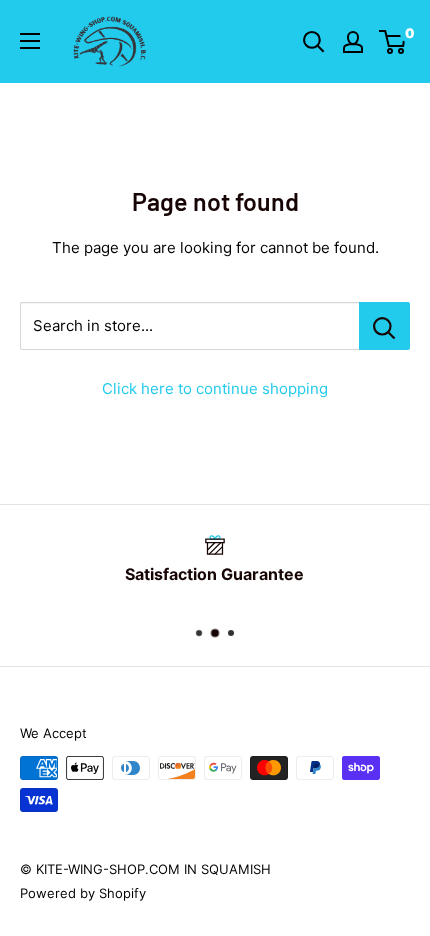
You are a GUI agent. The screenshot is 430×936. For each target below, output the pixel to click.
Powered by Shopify (83, 893)
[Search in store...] (384, 326)
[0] (393, 42)
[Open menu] (30, 41)
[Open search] (314, 42)
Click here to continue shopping (215, 388)
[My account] (353, 42)
